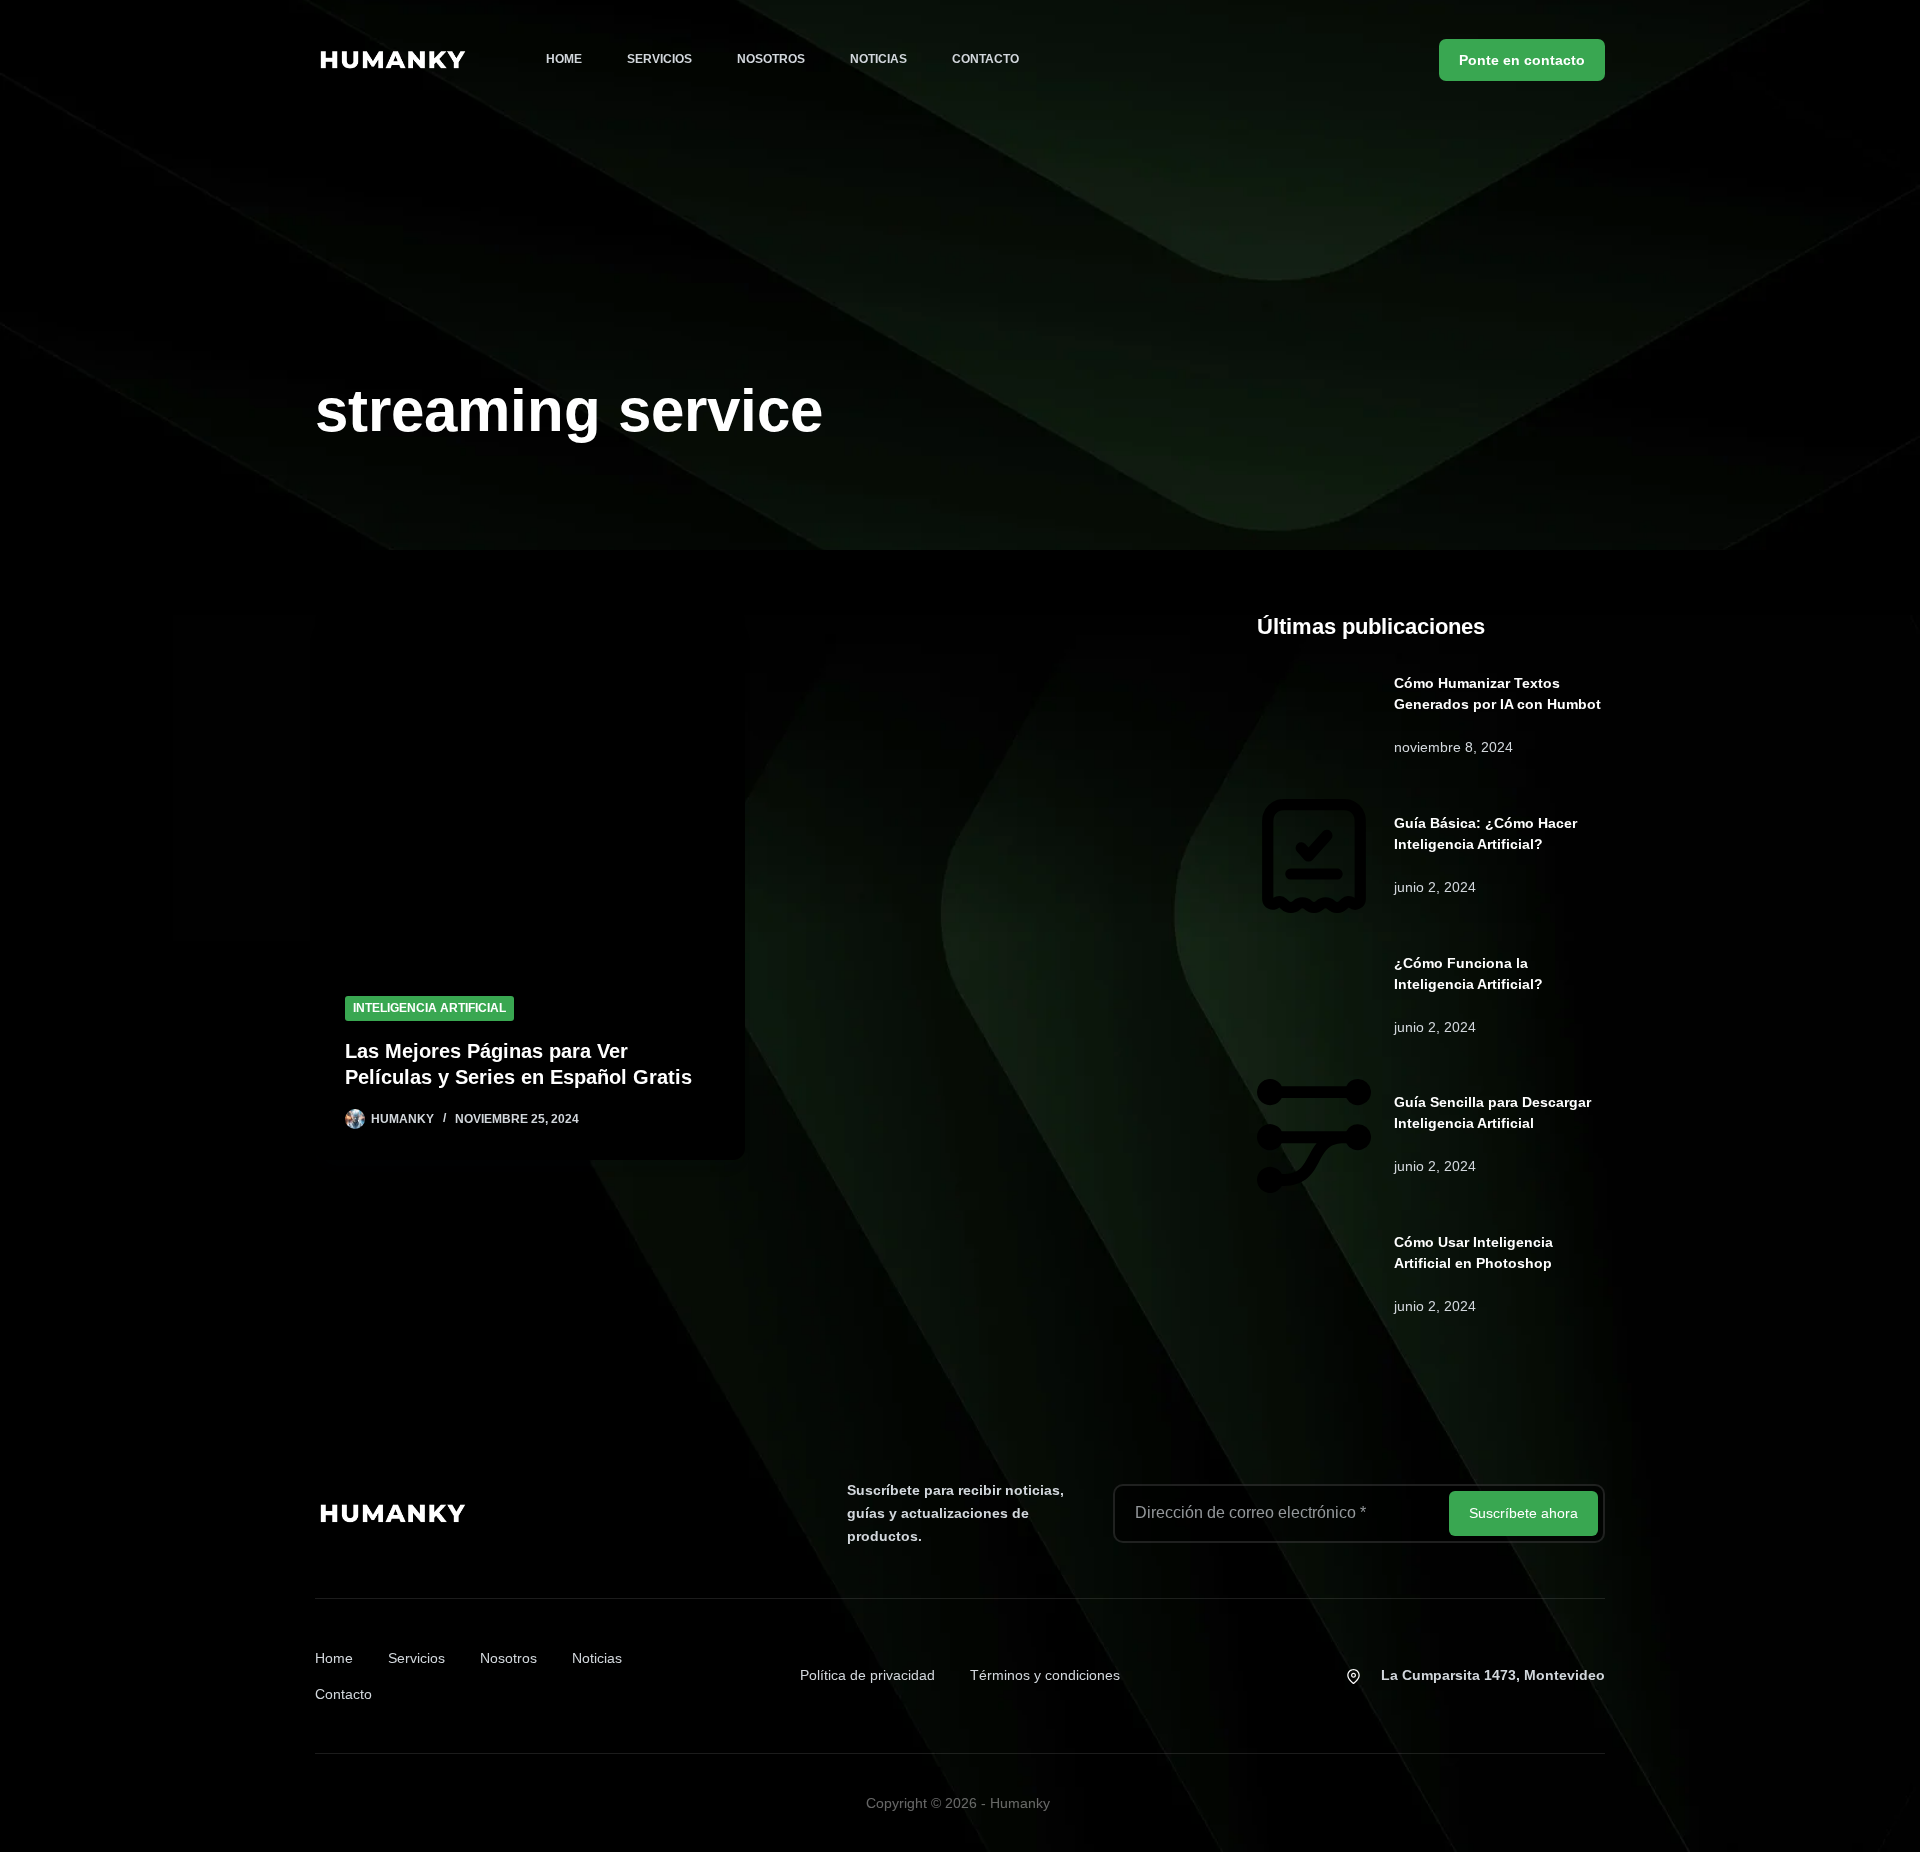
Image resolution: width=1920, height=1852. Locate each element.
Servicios (659, 59)
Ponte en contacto (1522, 60)
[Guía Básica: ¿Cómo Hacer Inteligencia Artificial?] (1314, 856)
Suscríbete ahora (1523, 1513)
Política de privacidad (867, 1675)
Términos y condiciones (1045, 1675)
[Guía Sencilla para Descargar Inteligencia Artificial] (1314, 1136)
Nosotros (771, 59)
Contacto (985, 59)
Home (564, 59)
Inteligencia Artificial (429, 1008)
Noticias (878, 59)
